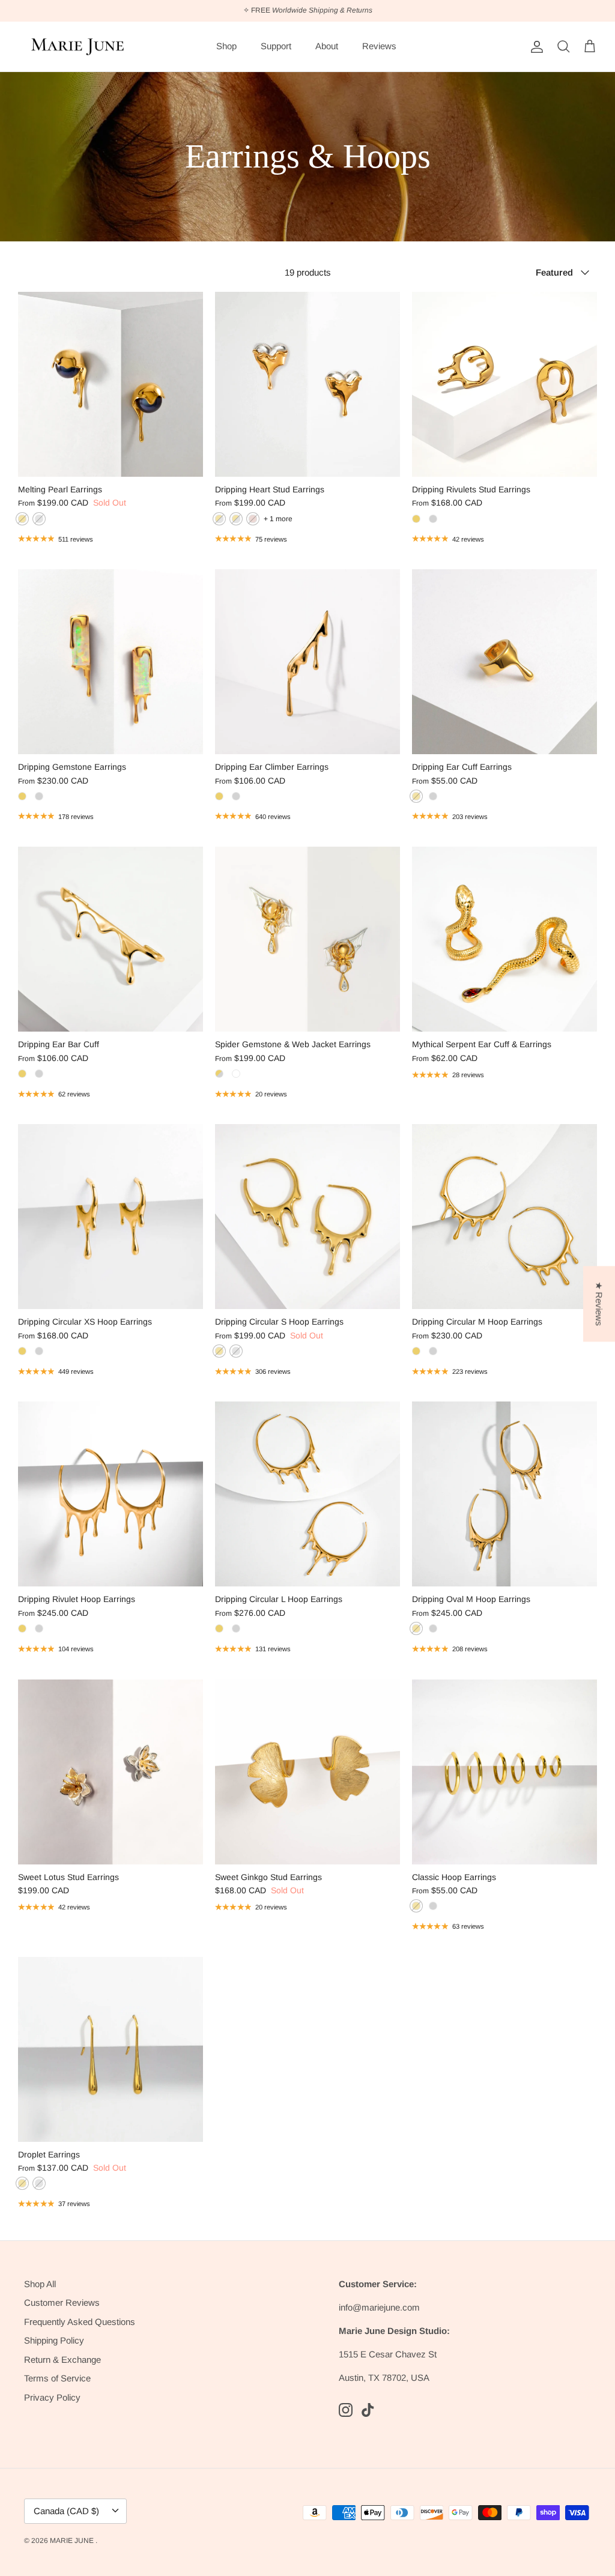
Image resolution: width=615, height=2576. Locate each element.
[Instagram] (346, 2410)
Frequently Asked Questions (80, 2322)
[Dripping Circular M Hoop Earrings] (504, 1217)
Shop (226, 46)
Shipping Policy (54, 2340)
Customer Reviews (62, 2302)
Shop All (40, 2284)
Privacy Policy (52, 2397)
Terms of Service (57, 2378)
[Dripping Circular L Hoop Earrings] (307, 1494)
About (327, 46)
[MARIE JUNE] (78, 47)
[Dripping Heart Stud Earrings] (307, 384)
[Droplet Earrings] (111, 2049)
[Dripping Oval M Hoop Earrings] (504, 1494)
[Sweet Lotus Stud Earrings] (111, 1772)
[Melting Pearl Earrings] (111, 384)
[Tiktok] (368, 2410)
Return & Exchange (62, 2360)
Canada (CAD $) (66, 2511)
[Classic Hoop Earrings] (504, 1772)
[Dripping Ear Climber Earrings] (307, 662)
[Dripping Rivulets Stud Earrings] (504, 384)
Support (276, 46)
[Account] (535, 47)
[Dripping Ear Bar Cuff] (111, 939)
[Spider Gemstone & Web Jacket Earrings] (307, 939)
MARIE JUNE (73, 2541)
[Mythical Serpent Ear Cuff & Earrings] (504, 939)
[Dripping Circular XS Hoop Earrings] (111, 1217)
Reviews (379, 46)
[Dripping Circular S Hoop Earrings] (307, 1217)
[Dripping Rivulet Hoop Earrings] (111, 1494)
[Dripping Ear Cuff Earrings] (504, 662)
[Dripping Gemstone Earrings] (111, 662)
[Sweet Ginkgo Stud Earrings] (307, 1772)
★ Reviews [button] (599, 1304)
